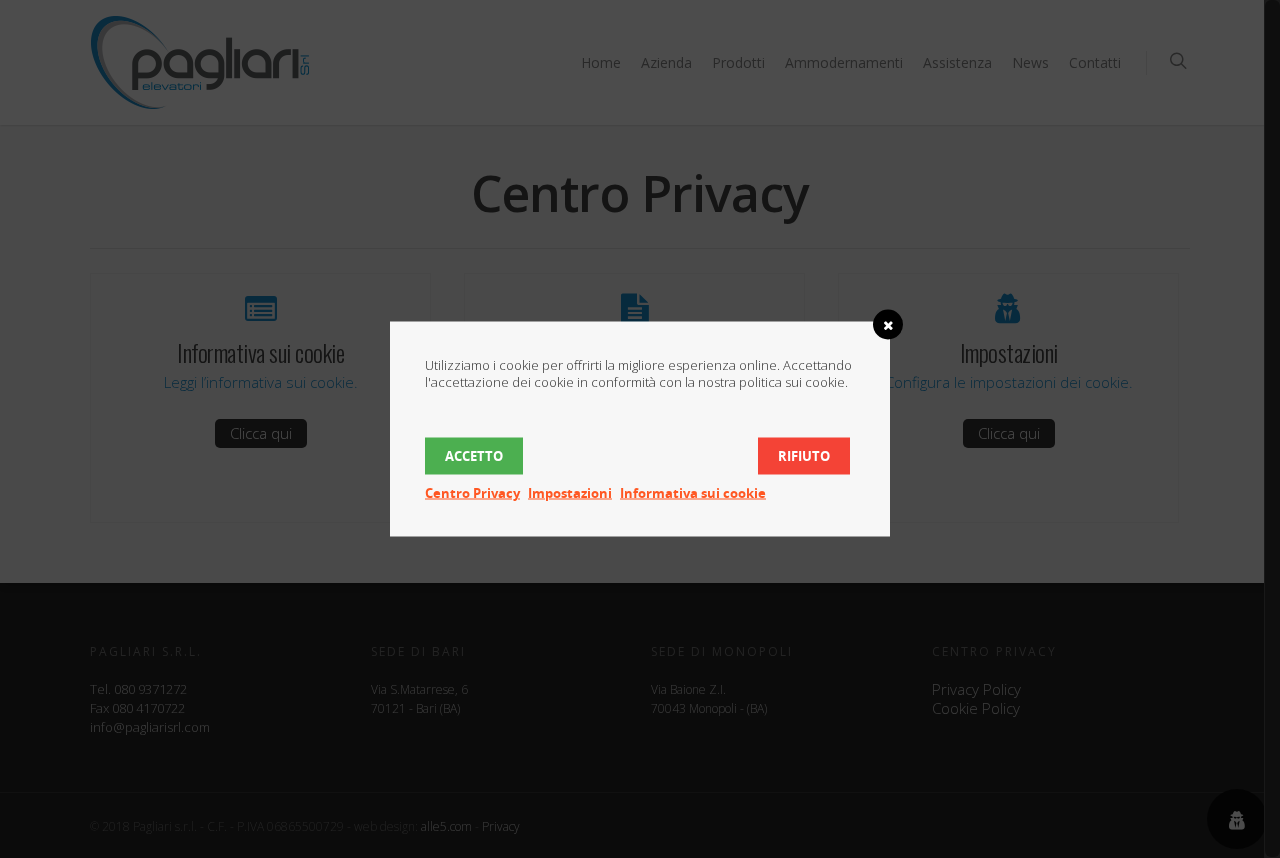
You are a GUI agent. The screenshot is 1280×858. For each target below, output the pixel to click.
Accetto (474, 456)
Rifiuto (804, 456)
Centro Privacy (472, 493)
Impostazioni (570, 493)
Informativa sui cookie (693, 493)
